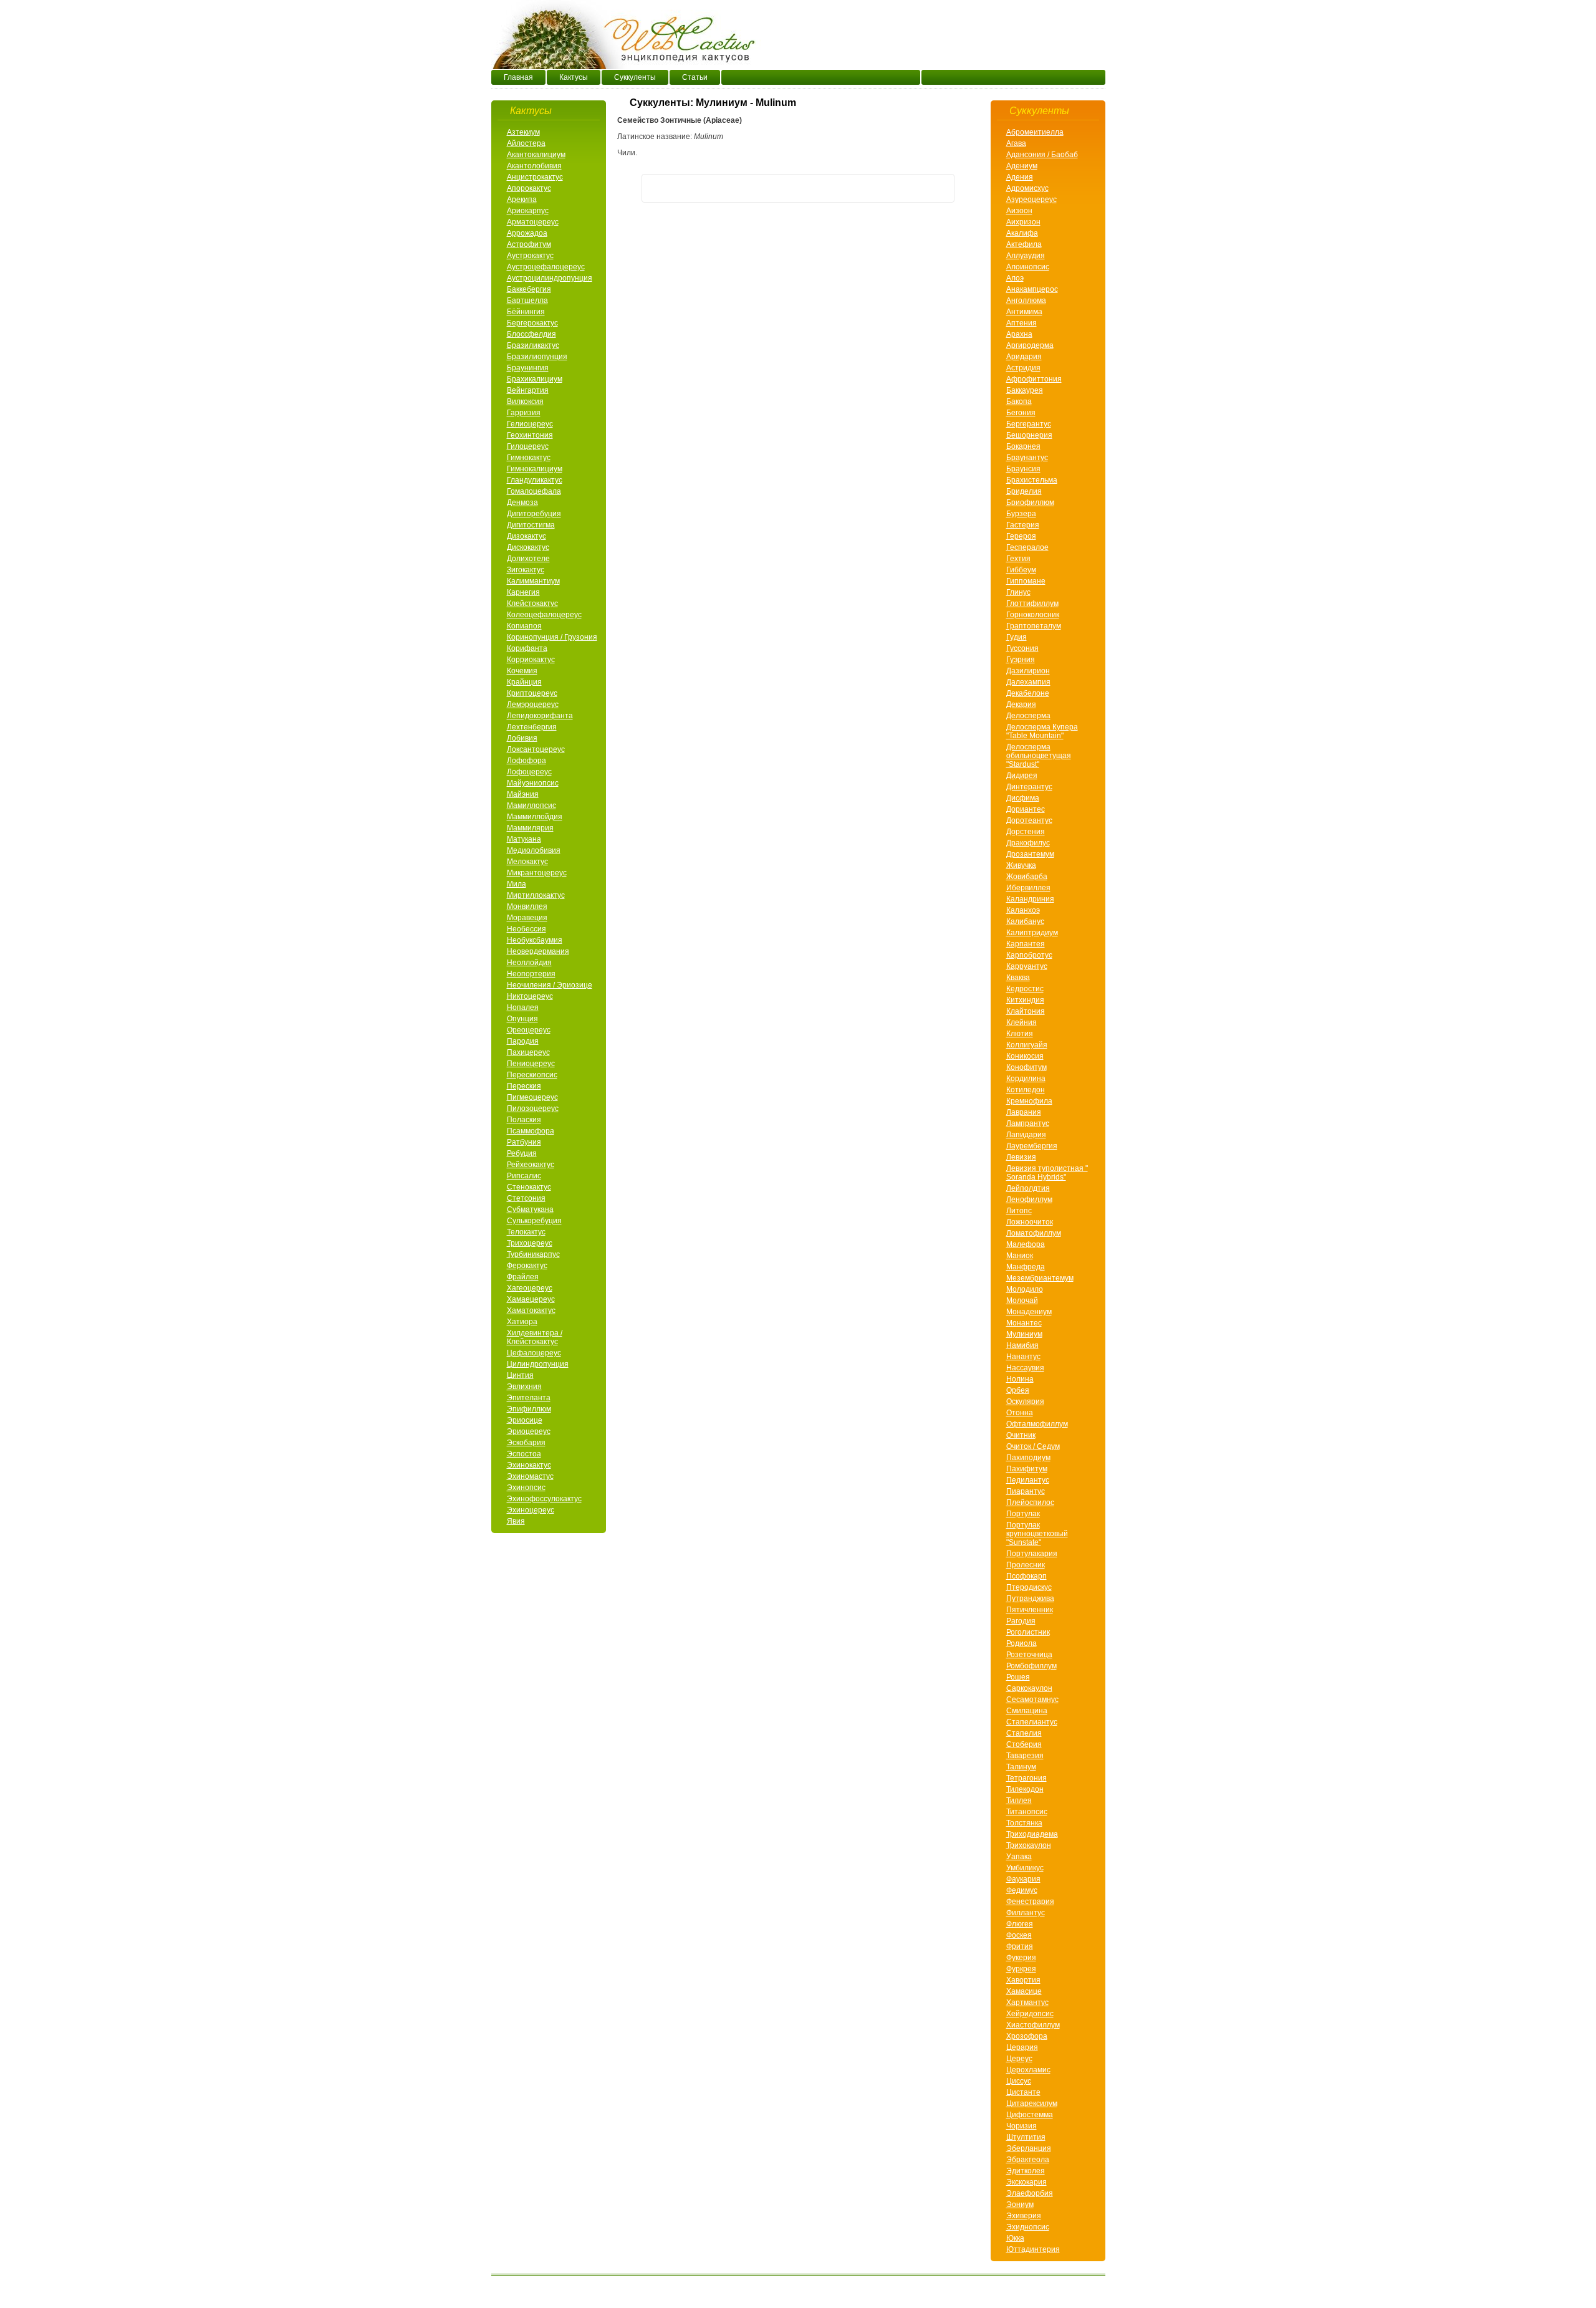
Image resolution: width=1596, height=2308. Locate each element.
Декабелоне (1028, 693)
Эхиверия (1024, 2216)
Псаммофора (531, 1131)
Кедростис (1025, 989)
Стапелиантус (1032, 1722)
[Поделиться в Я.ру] (774, 188)
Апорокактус (529, 188)
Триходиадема (1032, 1834)
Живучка (1021, 865)
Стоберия (1024, 1744)
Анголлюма (1026, 301)
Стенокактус (529, 1187)
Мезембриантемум (1040, 1278)
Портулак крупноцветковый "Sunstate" (1037, 1534)
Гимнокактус (529, 458)
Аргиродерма (1030, 345)
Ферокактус (527, 1266)
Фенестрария (1030, 1902)
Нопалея (523, 1007)
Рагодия (1021, 1621)
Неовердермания (538, 951)
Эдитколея (1026, 2171)
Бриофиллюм (1030, 502)
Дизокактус (526, 536)
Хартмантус (1027, 2003)
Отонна (1020, 1413)
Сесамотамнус (1032, 1700)
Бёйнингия (526, 312)
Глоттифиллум (1032, 603)
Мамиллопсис (531, 805)
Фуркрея (1021, 1969)
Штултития (1026, 2137)
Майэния (523, 794)
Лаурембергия (1032, 1146)
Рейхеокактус (531, 1165)
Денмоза (522, 502)
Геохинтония (530, 435)
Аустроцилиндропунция (550, 278)
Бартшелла (527, 301)
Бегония (1021, 413)
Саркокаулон (1029, 1688)
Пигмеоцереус (532, 1097)
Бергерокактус (532, 323)
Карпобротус (1029, 955)
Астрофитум (529, 244)
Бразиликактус (533, 345)
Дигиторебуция (534, 514)
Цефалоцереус (534, 1353)
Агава (1016, 143)
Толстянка (1024, 1823)
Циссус (1019, 2081)
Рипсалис (524, 1176)
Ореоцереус (529, 1030)
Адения (1020, 177)
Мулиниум (1024, 1334)
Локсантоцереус (536, 749)
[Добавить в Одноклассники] (703, 188)
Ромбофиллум (1031, 1666)
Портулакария (1032, 1554)
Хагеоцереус (530, 1288)
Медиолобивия (534, 850)
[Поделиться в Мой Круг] (822, 188)
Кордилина (1026, 1079)
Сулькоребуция (534, 1221)
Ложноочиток (1030, 1222)
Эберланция (1029, 2148)
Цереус (1019, 2059)
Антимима (1024, 312)
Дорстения (1026, 832)
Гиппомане (1026, 581)
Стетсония (526, 1198)
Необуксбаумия (535, 940)
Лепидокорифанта (540, 716)
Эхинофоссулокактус (544, 1499)
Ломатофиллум (1034, 1233)
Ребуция (522, 1153)
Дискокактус (528, 547)
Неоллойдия (529, 963)
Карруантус (1027, 966)
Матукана (524, 839)
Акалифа (1022, 233)
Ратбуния (524, 1142)
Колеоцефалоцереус (544, 615)
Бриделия (1024, 491)
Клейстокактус (532, 603)
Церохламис (1028, 2070)
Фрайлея (523, 1277)
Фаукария (1023, 1879)
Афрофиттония (1034, 379)
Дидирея (1022, 776)
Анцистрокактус (535, 177)
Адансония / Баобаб (1042, 155)
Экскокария (1026, 2182)
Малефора (1026, 1244)
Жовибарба (1027, 877)
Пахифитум (1027, 1469)
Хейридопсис (1030, 2014)
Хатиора (522, 1322)
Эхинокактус (529, 1465)
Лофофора (526, 761)
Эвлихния (524, 1387)
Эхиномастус (530, 1476)
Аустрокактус (530, 256)
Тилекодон (1025, 1789)
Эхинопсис (526, 1488)
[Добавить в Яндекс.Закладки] (940, 188)
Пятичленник (1030, 1610)
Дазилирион (1028, 671)
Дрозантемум (1030, 854)
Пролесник (1026, 1565)
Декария (1021, 704)
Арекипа (522, 200)
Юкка (1015, 2238)
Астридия (1023, 368)
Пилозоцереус (533, 1108)
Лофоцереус (529, 772)
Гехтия (1018, 559)
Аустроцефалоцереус (546, 267)
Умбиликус (1025, 1868)
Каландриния (1030, 899)
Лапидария (1026, 1135)
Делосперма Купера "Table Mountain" (1042, 731)
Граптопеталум (1034, 626)
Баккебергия (529, 289)
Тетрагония (1026, 1778)
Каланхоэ (1023, 910)
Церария (1022, 2047)
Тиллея (1019, 1801)
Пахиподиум (1028, 1458)
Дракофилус (1028, 843)
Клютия (1020, 1034)
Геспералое (1027, 547)
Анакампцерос (1032, 289)
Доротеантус (1029, 820)
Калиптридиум (1032, 933)
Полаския (524, 1120)
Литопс (1019, 1211)
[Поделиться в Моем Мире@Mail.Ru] (798, 188)
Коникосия (1025, 1056)
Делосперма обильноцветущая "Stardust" (1039, 756)
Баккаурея (1025, 390)
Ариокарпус (528, 211)
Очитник (1021, 1435)
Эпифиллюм (529, 1409)
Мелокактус (527, 862)
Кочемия (522, 671)
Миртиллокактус (536, 895)
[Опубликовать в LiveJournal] (869, 188)
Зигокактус (526, 570)
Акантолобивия (534, 166)
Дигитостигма (531, 525)
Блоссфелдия (531, 334)
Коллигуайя (1027, 1045)
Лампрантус (1028, 1123)
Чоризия (1022, 2126)
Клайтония (1026, 1011)
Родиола (1022, 1643)
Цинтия (520, 1375)
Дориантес (1026, 809)
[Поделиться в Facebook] (656, 188)
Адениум (1022, 166)
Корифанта (527, 648)
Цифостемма (1030, 2115)
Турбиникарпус (533, 1254)
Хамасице (1024, 1991)
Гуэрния (1021, 660)
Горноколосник (1033, 615)
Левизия (1021, 1157)
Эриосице (525, 1420)
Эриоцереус (529, 1431)
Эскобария (526, 1443)
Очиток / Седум (1033, 1446)
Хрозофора (1027, 2036)
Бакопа (1019, 401)
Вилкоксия (525, 401)
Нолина (1020, 1379)
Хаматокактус (531, 1310)
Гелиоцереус (530, 424)
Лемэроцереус (533, 704)
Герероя (1021, 536)
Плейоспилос (1030, 1503)
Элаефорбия (1030, 2193)
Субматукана (530, 1209)
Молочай (1022, 1301)
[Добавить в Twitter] (727, 188)
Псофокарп (1026, 1576)
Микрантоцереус (537, 873)
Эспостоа (524, 1454)
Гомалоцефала (534, 491)
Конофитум (1026, 1067)
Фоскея (1019, 1935)
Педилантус (1028, 1480)
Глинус (1018, 592)
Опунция (522, 1019)
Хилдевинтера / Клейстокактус (535, 1337)
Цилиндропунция (538, 1364)
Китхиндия (1025, 1000)
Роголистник (1028, 1632)
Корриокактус (531, 660)
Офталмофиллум (1037, 1424)
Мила (517, 884)
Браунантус (1027, 458)
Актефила (1024, 244)
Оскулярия (1025, 1402)
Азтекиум (523, 132)
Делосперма (1028, 716)
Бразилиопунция (537, 357)
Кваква (1018, 978)
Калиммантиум (533, 581)
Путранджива (1030, 1599)
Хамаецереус (531, 1299)
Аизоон (1019, 211)
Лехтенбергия (532, 727)
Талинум (1021, 1767)
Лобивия (522, 738)
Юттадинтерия (1033, 2249)
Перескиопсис (532, 1075)
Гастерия (1023, 525)
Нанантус (1023, 1357)
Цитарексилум (1032, 2104)
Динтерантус (1029, 787)
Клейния (1022, 1022)
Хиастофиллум (1033, 2025)
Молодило (1025, 1289)
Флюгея (1020, 1924)
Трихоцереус (530, 1243)
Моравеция (527, 918)
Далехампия (1028, 682)
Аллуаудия (1026, 256)
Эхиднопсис (1028, 2227)
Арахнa (1019, 334)
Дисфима (1023, 798)
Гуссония (1022, 648)
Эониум (1020, 2205)
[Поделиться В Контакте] (680, 188)
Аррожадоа (527, 233)
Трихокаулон (1029, 1845)
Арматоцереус (533, 222)
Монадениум (1029, 1312)
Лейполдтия (1028, 1188)
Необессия (526, 929)
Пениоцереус (531, 1064)
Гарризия (524, 413)
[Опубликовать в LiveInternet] (845, 188)
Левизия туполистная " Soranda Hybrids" (1047, 1173)
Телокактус (526, 1232)
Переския (524, 1086)
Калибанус (1025, 921)
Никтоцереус (530, 996)
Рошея (1018, 1677)
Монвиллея (527, 906)
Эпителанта (529, 1398)
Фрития (1020, 1946)
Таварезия (1025, 1756)
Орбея (1018, 1390)
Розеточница (1029, 1655)
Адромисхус (1027, 188)
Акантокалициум (536, 155)
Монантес (1024, 1323)
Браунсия (1023, 469)
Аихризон (1023, 222)
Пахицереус (528, 1052)
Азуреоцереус (1031, 200)
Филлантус (1026, 1913)
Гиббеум (1021, 570)
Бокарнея (1023, 446)
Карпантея (1026, 944)
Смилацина (1027, 1711)
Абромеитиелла (1035, 132)
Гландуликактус (535, 480)
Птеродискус (1029, 1587)
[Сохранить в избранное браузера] (893, 188)
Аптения (1022, 323)
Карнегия (523, 592)
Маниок (1020, 1256)
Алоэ (1015, 278)
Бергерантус (1029, 424)
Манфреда (1026, 1267)
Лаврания (1024, 1112)
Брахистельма (1032, 480)
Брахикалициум (535, 379)
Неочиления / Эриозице (550, 985)
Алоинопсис (1028, 267)
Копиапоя (524, 626)
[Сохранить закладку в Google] (916, 188)
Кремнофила (1029, 1101)
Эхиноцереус (531, 1510)
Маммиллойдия (535, 817)
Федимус (1022, 1890)
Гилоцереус (528, 446)
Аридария (1024, 357)
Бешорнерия (1029, 435)
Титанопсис (1027, 1812)
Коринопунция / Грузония (552, 637)
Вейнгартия (528, 390)
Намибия (1022, 1345)
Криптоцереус (532, 693)
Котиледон (1026, 1090)
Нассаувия (1025, 1368)
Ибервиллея (1028, 888)
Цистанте (1023, 2092)
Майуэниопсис (533, 783)
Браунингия (528, 368)
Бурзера (1021, 514)
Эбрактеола (1028, 2160)
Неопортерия (531, 974)
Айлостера (526, 143)
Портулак (1023, 1514)
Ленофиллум (1029, 1200)
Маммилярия (530, 828)
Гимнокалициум (535, 469)
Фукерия (1021, 1958)
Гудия (1017, 637)
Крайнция (524, 682)
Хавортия (1023, 1980)
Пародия (523, 1041)
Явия (516, 1521)
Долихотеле (528, 559)
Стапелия (1024, 1733)
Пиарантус (1026, 1491)
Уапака (1019, 1857)
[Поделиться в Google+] (751, 188)
